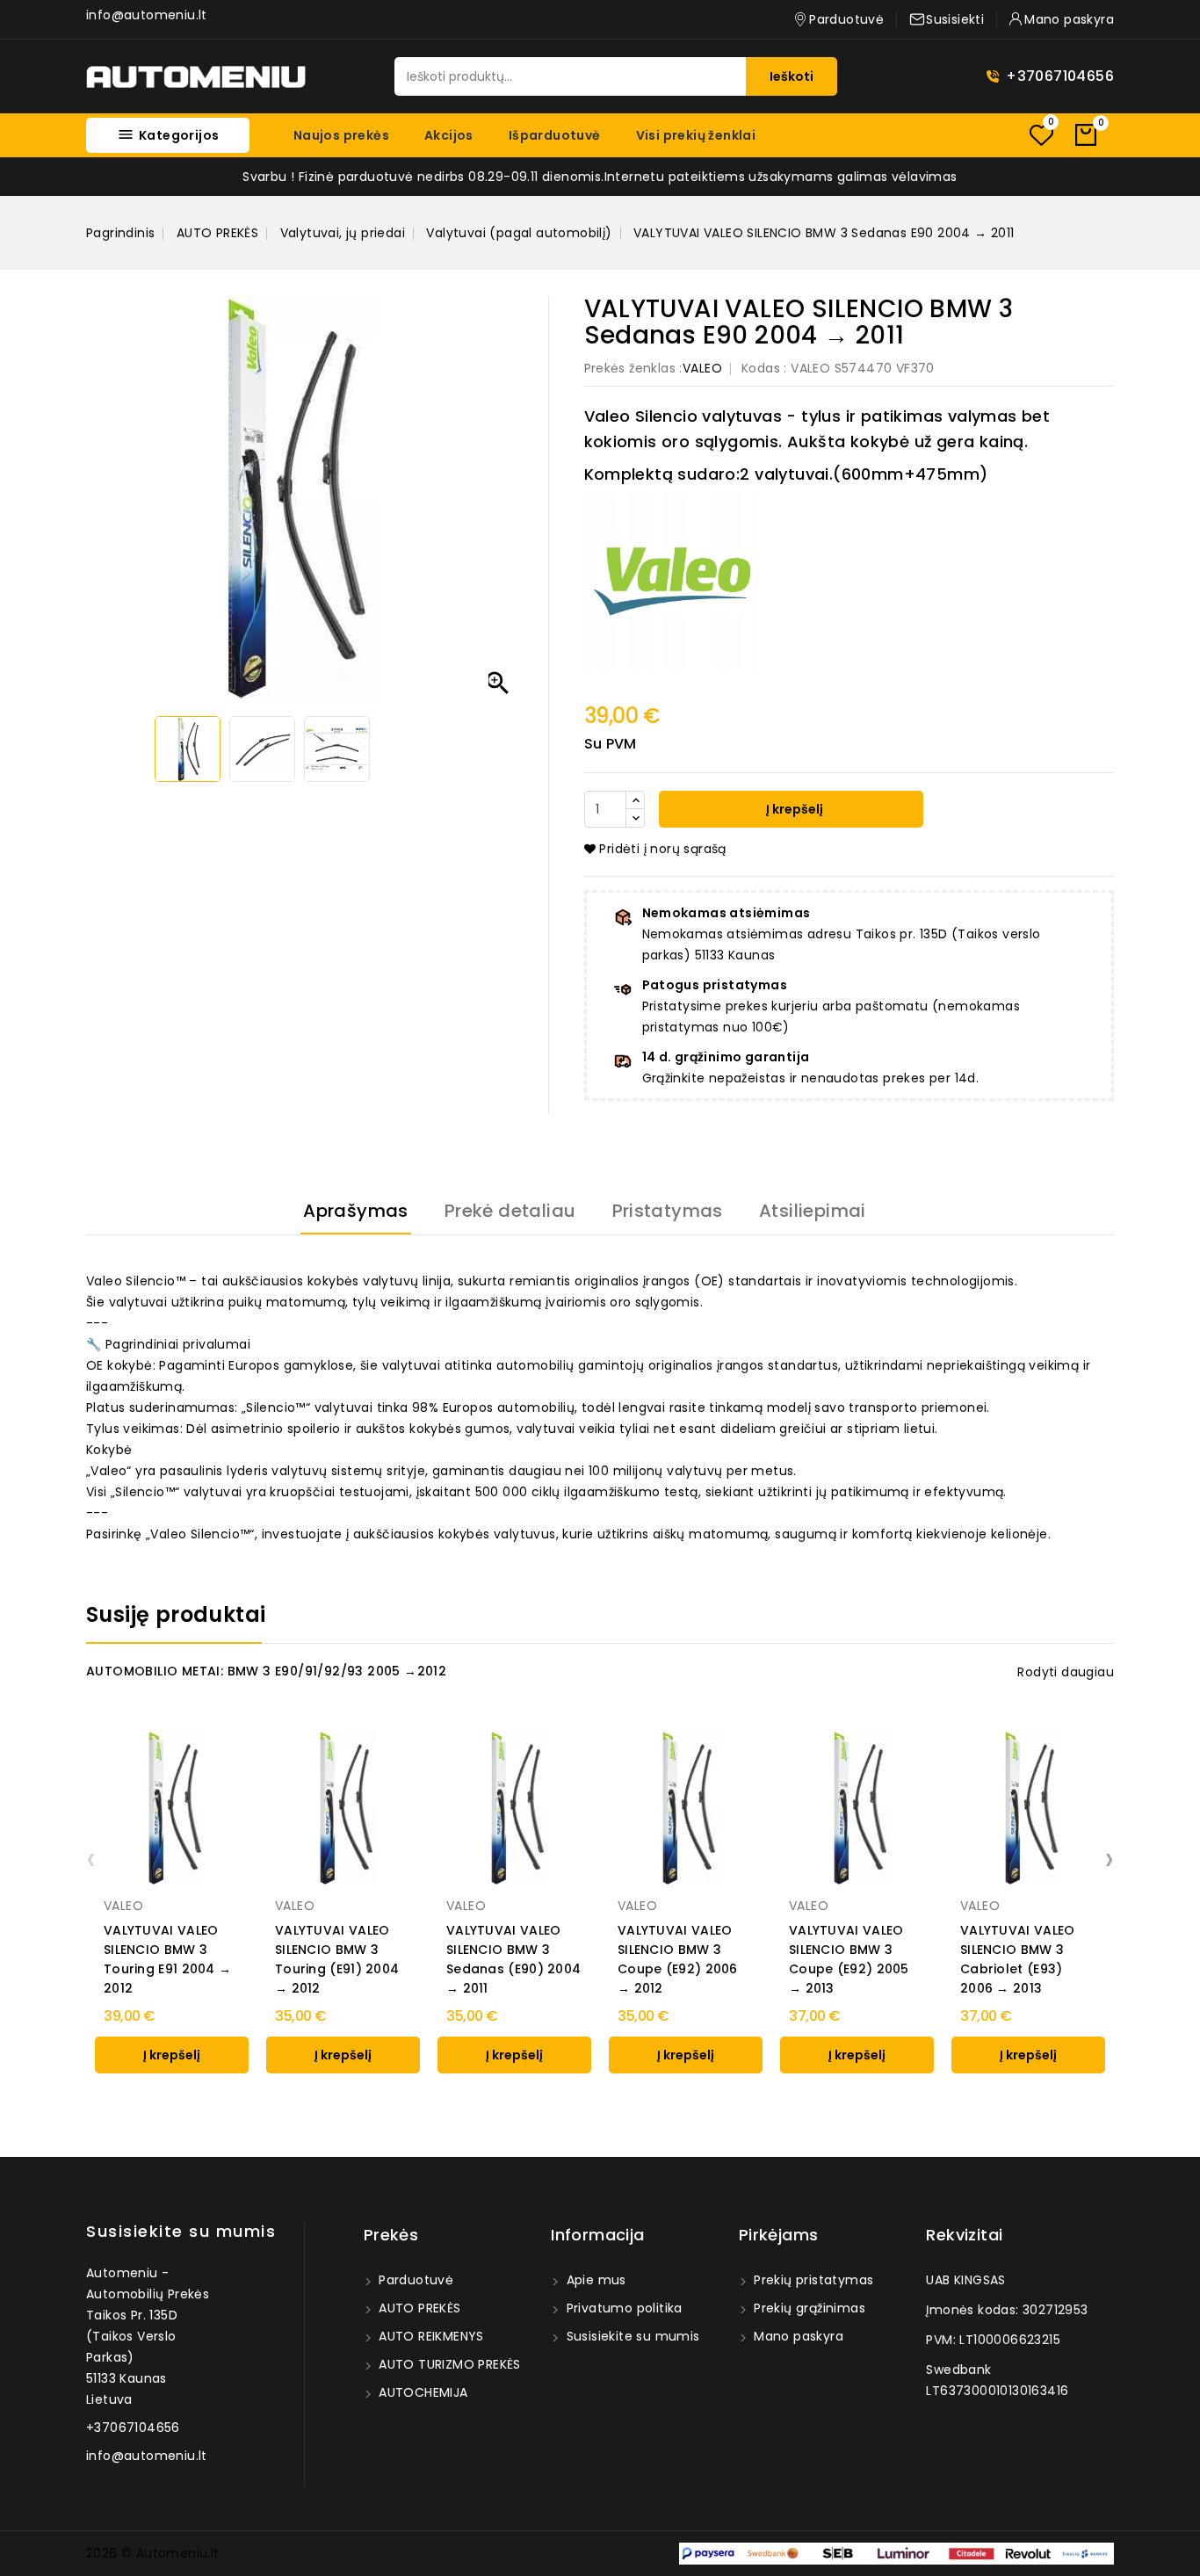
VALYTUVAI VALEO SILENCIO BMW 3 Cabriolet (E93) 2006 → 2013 (1018, 1959)
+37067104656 (1060, 76)
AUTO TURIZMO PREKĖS (448, 2364)
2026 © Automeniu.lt (153, 2553)
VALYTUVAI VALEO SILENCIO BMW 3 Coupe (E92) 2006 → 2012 (678, 1959)
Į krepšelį (793, 809)
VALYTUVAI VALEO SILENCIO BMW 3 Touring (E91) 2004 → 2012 (337, 1959)
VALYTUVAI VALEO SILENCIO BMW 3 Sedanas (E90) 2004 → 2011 (513, 1959)
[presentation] (91, 1858)
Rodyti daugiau (1066, 1672)
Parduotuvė (414, 2280)
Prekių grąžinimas (808, 2308)
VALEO (702, 368)
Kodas (761, 368)
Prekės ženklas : (633, 368)
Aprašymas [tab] (356, 1211)
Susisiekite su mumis (181, 2231)
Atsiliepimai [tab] (813, 1211)
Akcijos (449, 135)
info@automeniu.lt (147, 15)
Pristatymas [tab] (668, 1211)
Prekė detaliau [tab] (510, 1211)
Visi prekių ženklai (696, 135)
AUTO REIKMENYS (430, 2336)
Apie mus (594, 2280)
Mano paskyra (797, 2336)
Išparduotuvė (555, 135)
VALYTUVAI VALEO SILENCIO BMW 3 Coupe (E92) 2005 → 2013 (849, 1959)
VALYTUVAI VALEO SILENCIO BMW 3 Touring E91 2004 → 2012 (167, 1959)
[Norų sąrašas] (1041, 135)
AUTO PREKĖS (418, 2308)
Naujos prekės (341, 135)
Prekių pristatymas (812, 2280)
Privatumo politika (622, 2308)
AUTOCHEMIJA (422, 2392)
